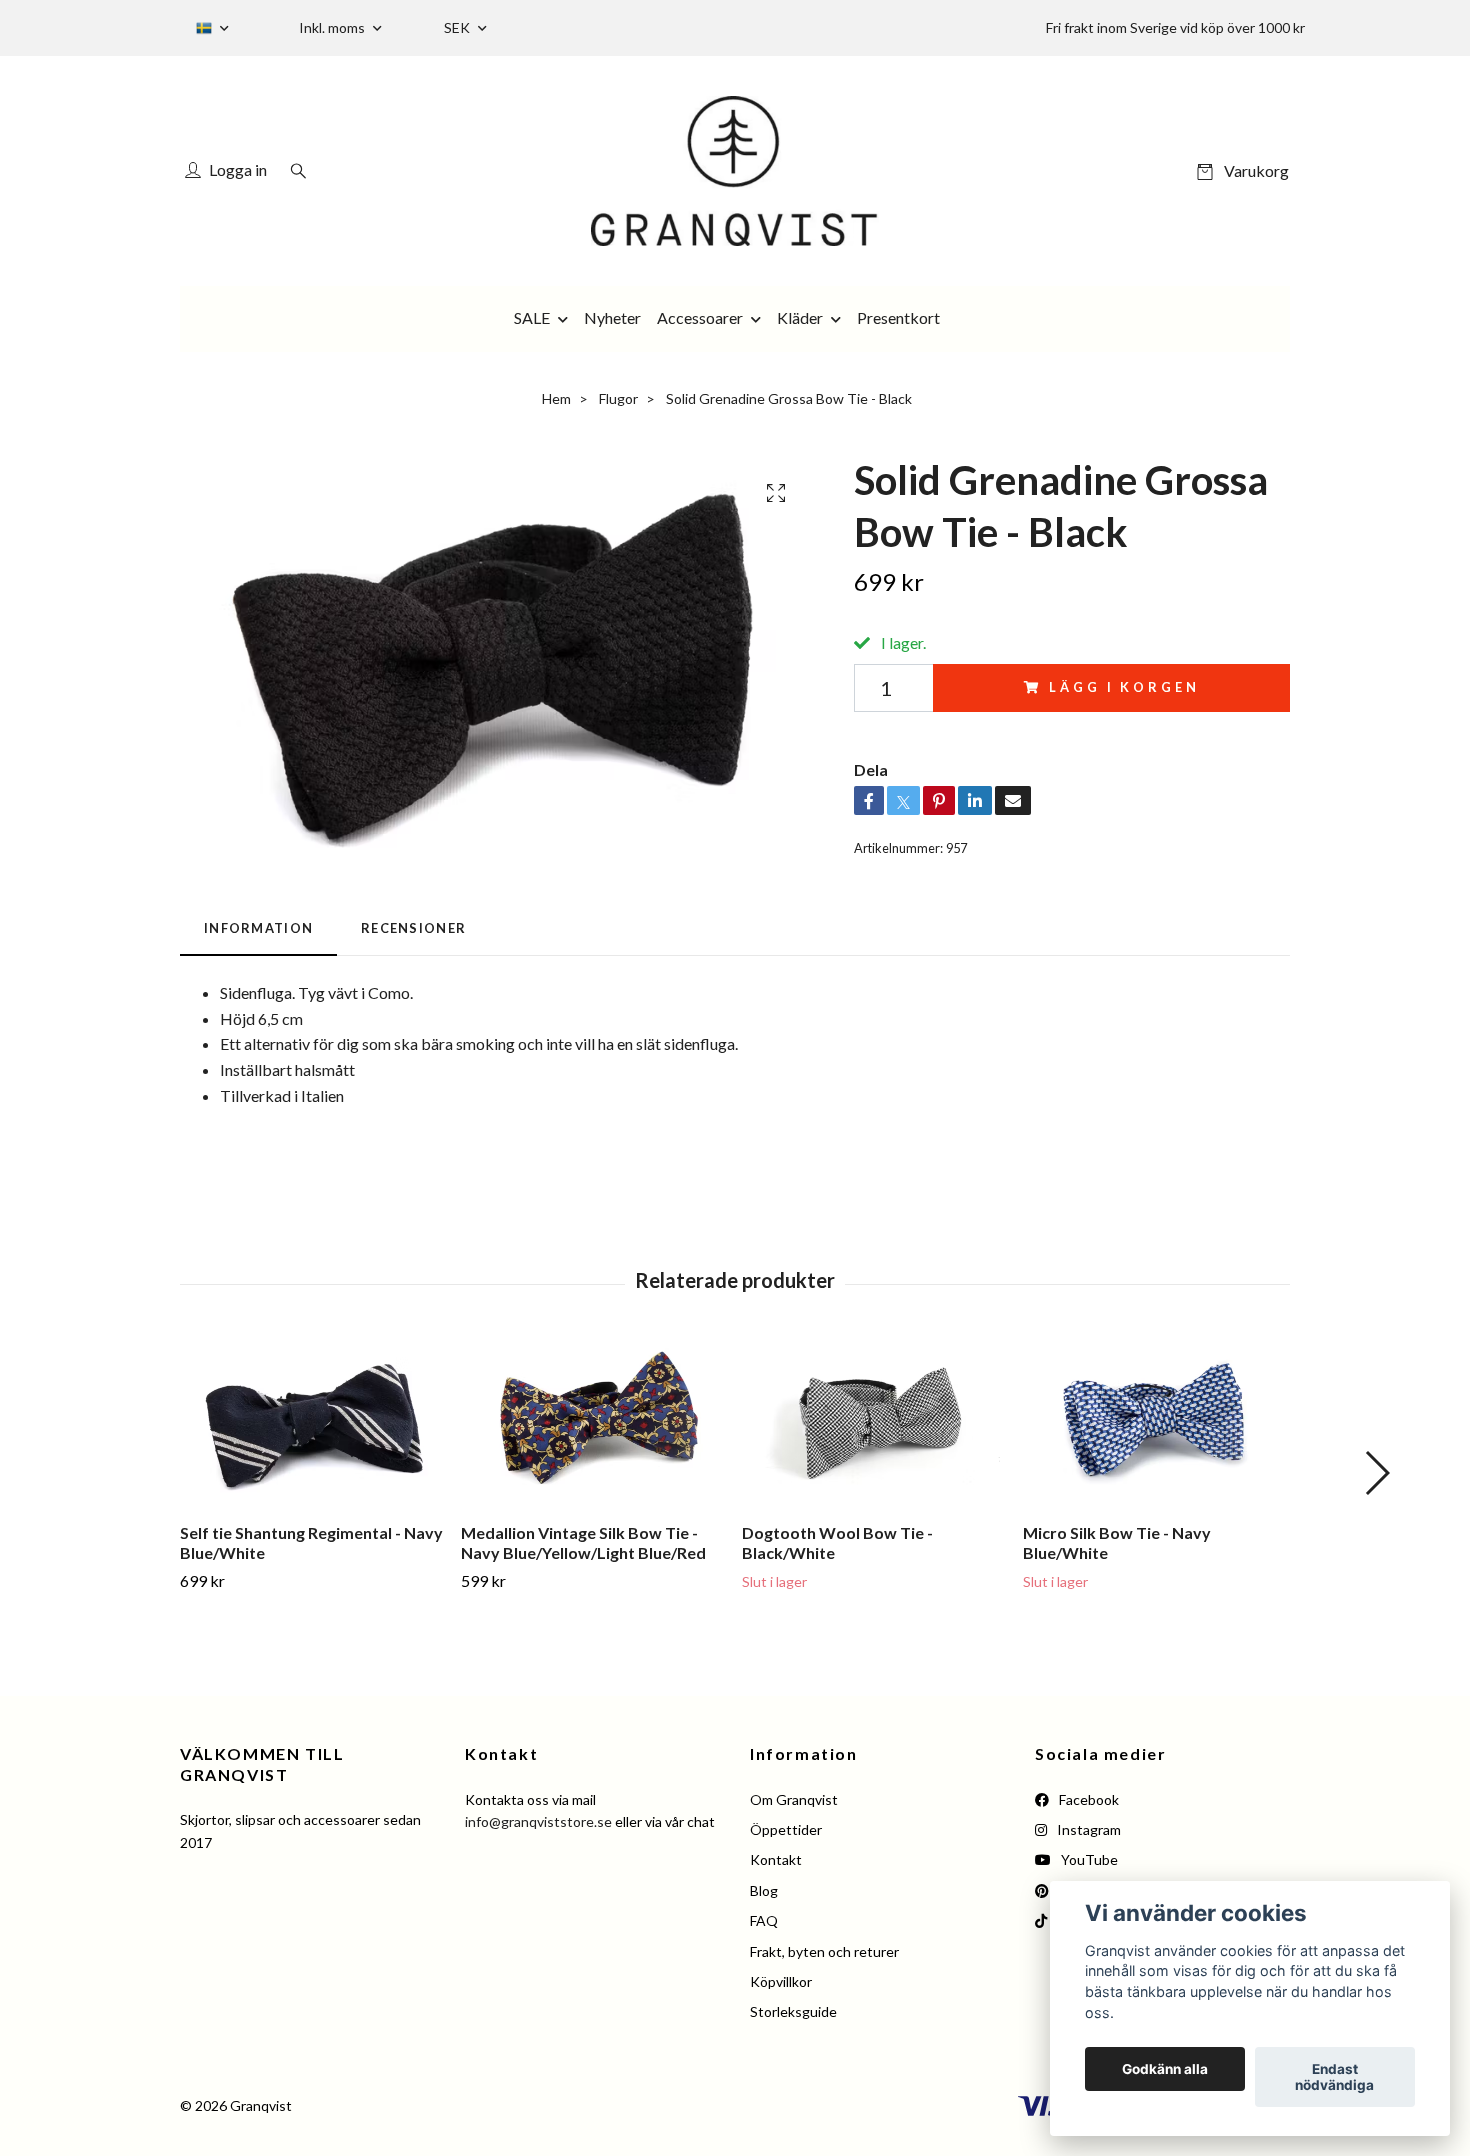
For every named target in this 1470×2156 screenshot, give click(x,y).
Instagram (1087, 1829)
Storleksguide (793, 2011)
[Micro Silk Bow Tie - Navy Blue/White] (1156, 1423)
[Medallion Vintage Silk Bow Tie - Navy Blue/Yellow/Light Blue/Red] (594, 1423)
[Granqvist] (734, 171)
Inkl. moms (333, 27)
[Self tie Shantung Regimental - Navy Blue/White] (313, 1423)
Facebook (1087, 1799)
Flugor (618, 398)
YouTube (1088, 1859)
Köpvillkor (781, 1981)
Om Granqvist (794, 1799)
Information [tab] (258, 928)
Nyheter (612, 317)
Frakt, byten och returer (824, 1951)
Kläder (800, 317)
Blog (764, 1890)
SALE (532, 317)
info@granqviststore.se (538, 1821)
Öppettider (786, 1829)
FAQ (764, 1920)
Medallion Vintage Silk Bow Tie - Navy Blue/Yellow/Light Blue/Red (583, 1543)
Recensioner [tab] (413, 928)
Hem (556, 398)
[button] (1376, 1473)
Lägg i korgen (1124, 687)
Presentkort (898, 317)
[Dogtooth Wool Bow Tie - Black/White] (875, 1423)
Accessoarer (700, 317)
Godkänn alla (1165, 2069)
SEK (458, 27)
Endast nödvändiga (1334, 2077)
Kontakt (776, 1859)
